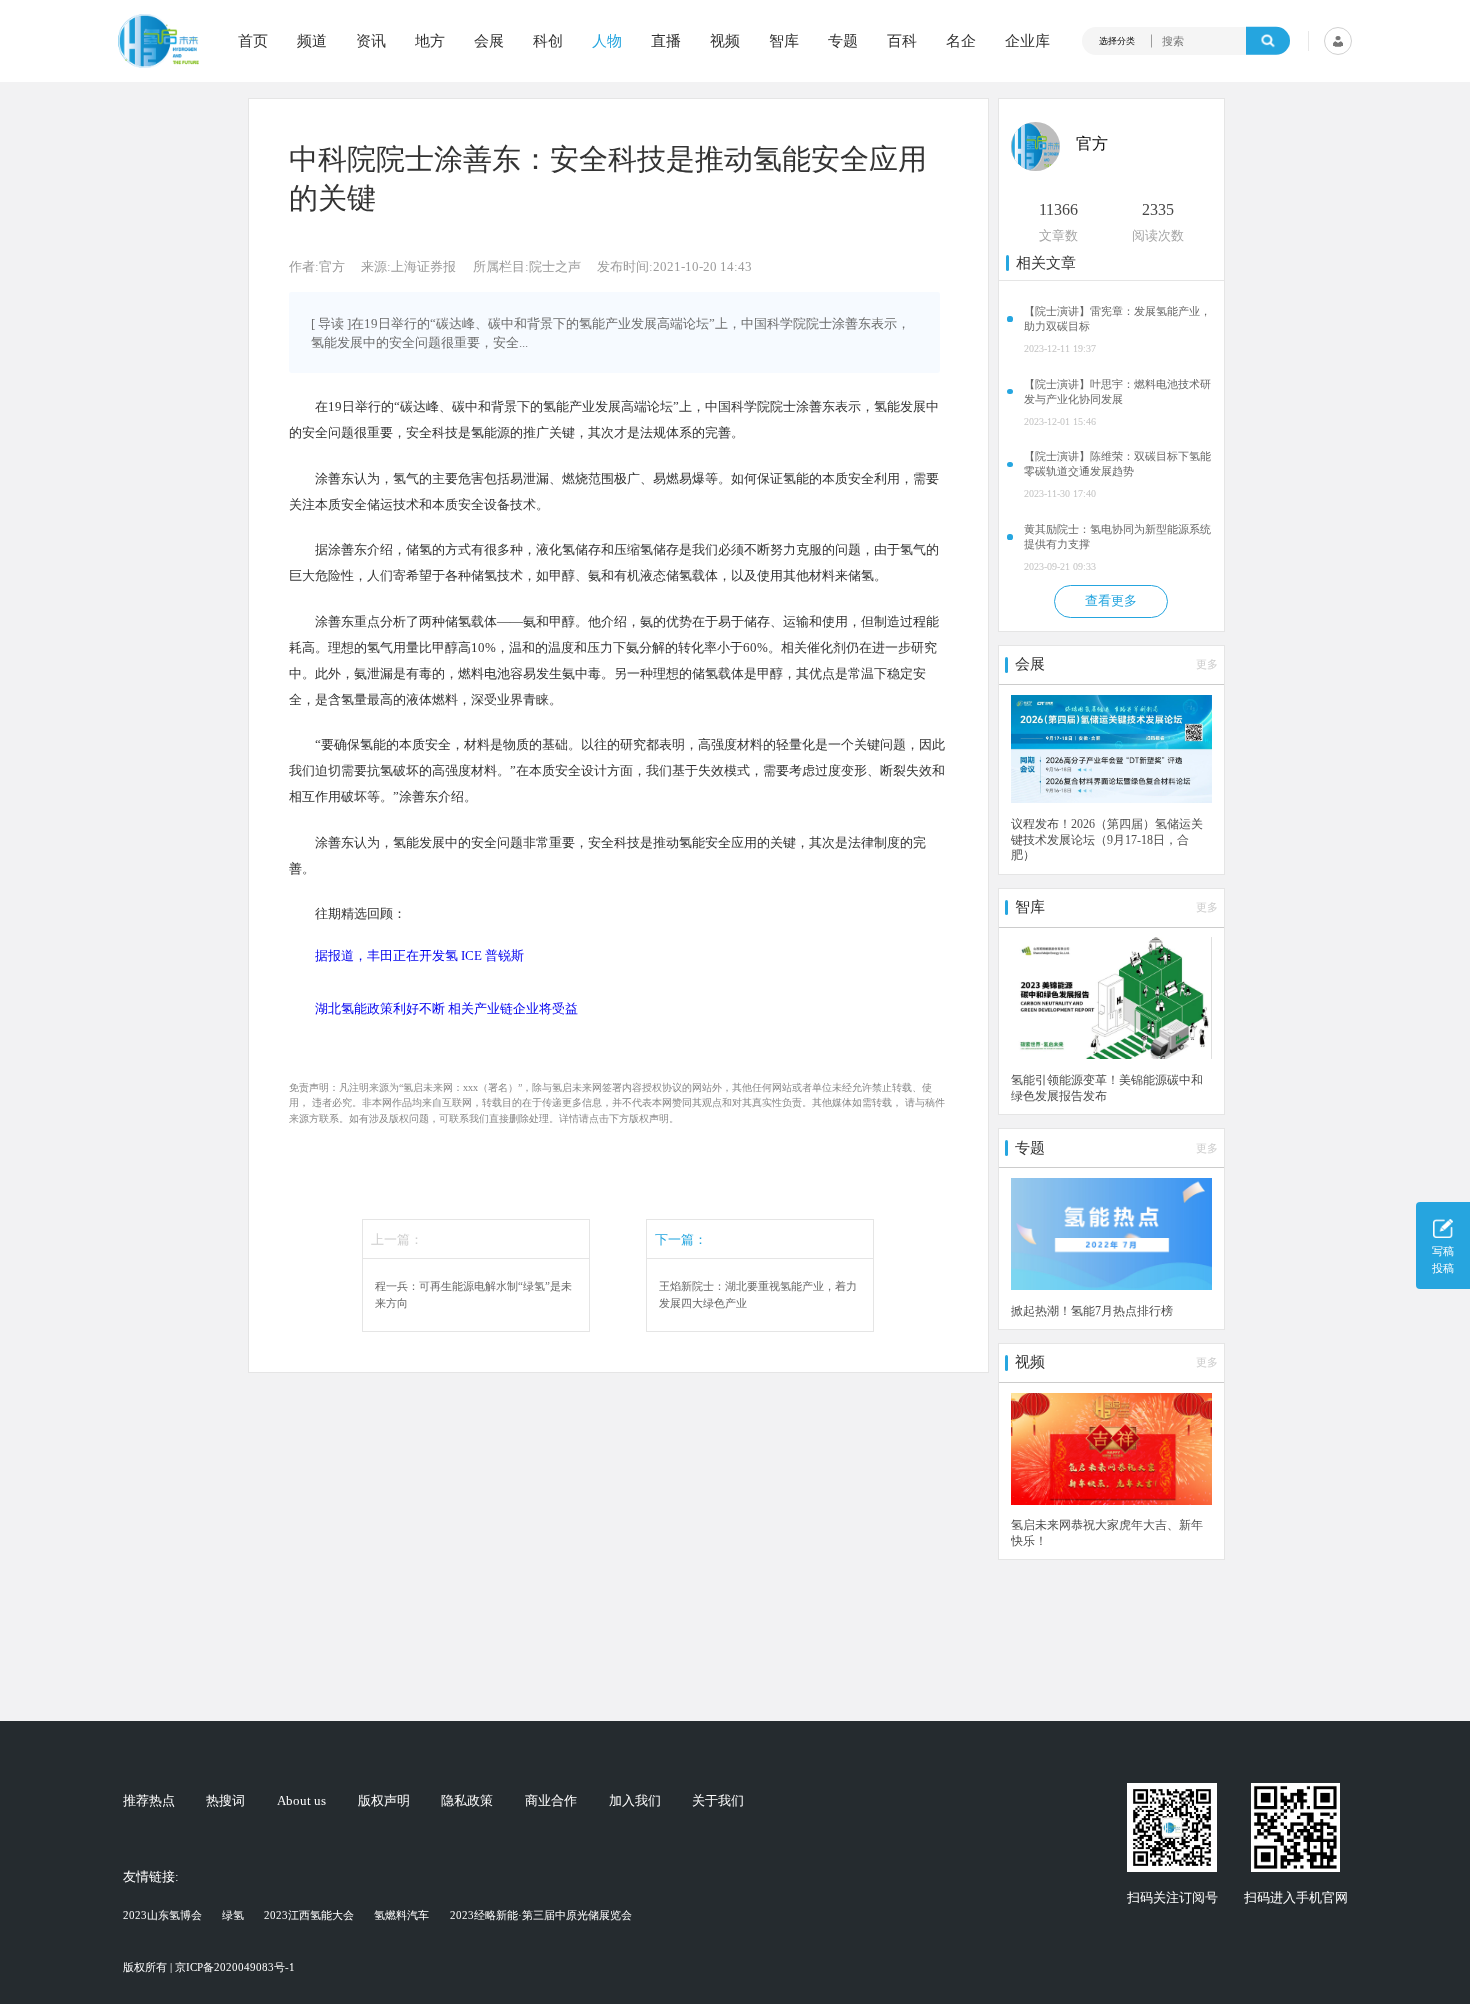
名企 (961, 41)
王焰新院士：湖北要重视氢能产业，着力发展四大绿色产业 (758, 1294)
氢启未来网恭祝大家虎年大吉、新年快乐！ (1107, 1533)
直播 (666, 41)
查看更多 (1111, 600)
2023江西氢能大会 (309, 1915)
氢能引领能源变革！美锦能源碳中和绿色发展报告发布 (1107, 1088)
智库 (784, 41)
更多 (1207, 664)
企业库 (1027, 41)
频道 (312, 41)
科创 (548, 41)
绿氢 (233, 1915)
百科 (902, 41)
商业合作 (551, 1800)
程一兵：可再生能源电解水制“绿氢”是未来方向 (473, 1294)
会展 (489, 41)
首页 (253, 41)
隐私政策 (467, 1800)
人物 (607, 41)
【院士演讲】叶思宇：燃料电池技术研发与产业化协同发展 (1117, 391)
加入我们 (635, 1800)
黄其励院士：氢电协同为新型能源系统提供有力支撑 (1117, 536)
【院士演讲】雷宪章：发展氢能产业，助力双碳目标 (1117, 318)
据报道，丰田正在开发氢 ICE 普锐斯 (419, 955)
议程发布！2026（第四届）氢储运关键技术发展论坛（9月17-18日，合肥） (1107, 840)
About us (301, 1800)
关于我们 (718, 1800)
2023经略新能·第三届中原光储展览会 (541, 1915)
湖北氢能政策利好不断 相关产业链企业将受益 (446, 1008)
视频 (725, 41)
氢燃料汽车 (401, 1915)
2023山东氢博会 (162, 1915)
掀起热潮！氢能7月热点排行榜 (1092, 1311)
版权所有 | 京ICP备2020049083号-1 (209, 1967)
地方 (430, 41)
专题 (843, 41)
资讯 (371, 41)
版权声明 (384, 1800)
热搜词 (225, 1800)
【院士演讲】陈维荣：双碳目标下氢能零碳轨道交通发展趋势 (1117, 463)
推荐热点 (149, 1800)
